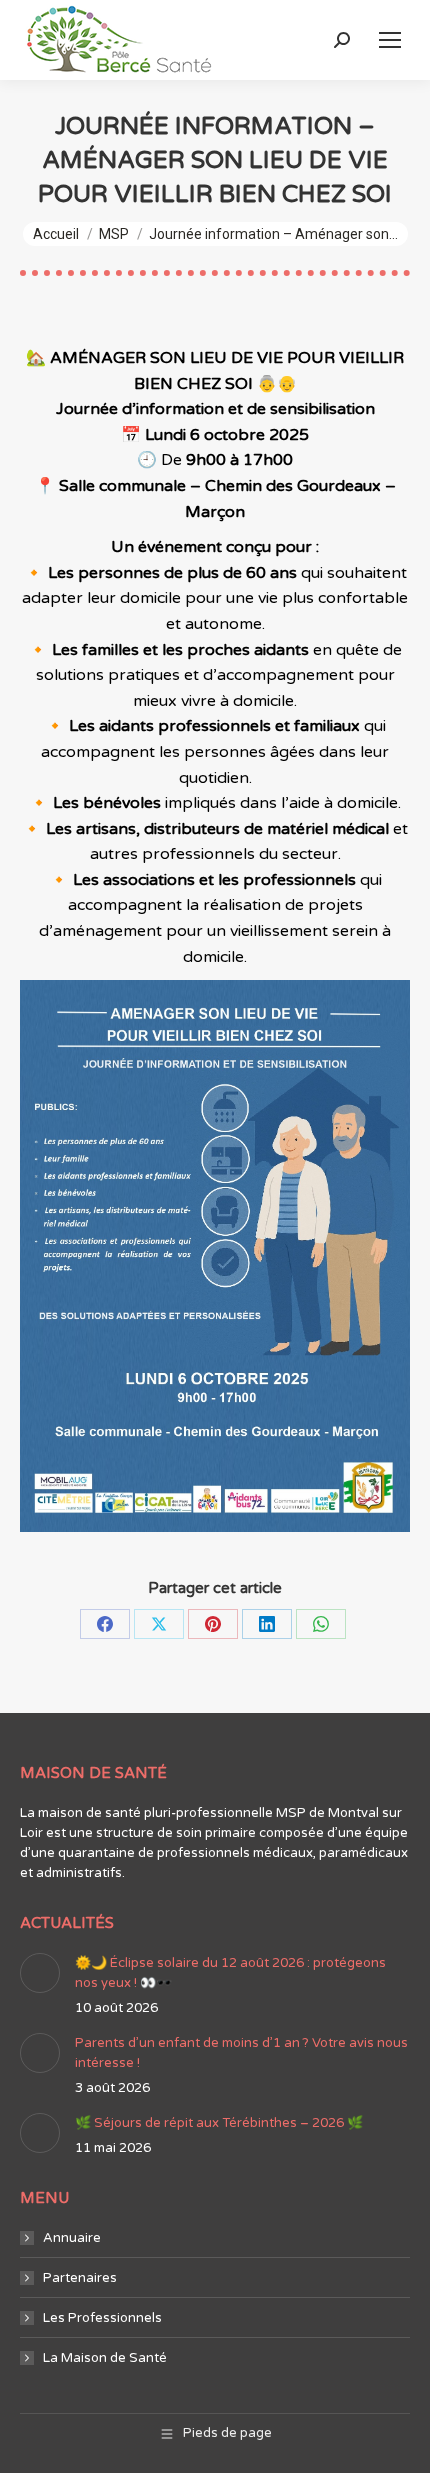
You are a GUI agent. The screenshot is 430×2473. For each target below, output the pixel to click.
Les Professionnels (102, 2318)
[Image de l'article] (40, 1973)
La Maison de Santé (105, 2358)
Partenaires (80, 2278)
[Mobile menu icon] (390, 40)
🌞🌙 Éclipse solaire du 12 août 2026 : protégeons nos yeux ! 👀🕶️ (230, 1973)
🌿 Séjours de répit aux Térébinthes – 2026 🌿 (219, 2123)
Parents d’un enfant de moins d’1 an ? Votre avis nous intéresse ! (241, 2053)
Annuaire (72, 2238)
